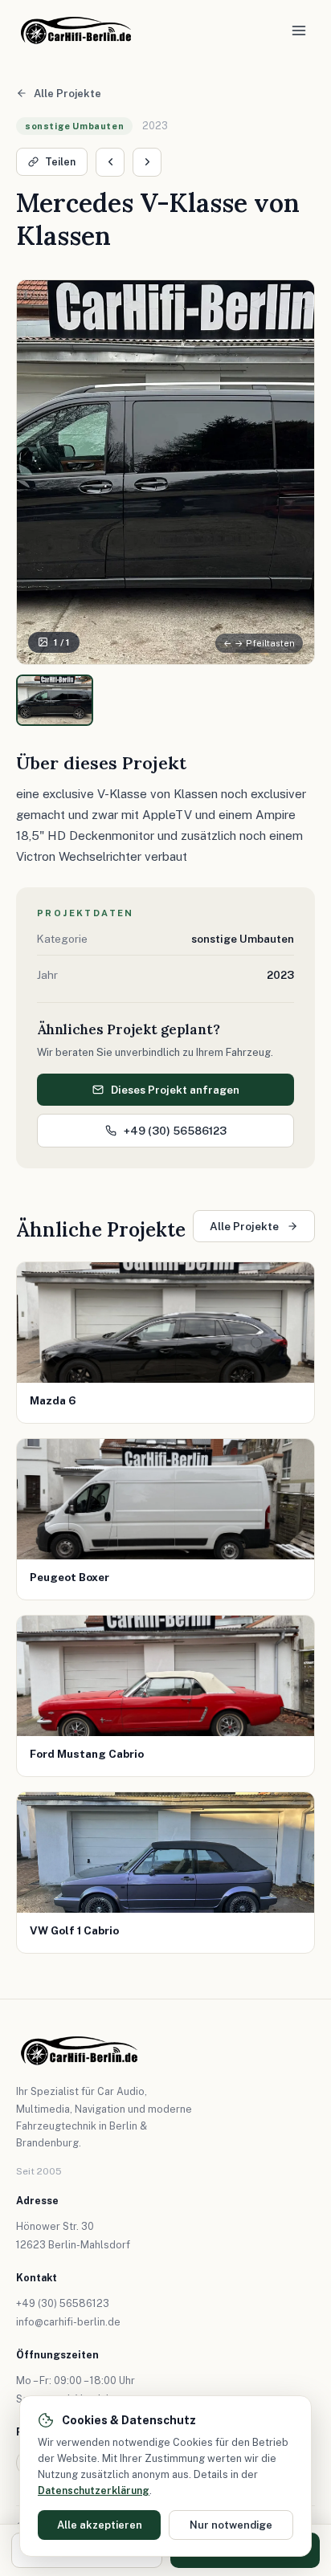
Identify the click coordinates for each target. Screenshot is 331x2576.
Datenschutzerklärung (94, 2490)
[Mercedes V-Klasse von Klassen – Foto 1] (55, 700)
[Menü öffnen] (299, 31)
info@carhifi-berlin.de (68, 2322)
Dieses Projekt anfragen (175, 1090)
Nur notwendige (231, 2525)
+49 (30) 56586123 (175, 1131)
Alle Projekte (67, 94)
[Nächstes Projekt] (147, 162)
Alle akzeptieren (100, 2525)
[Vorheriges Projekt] (110, 162)
